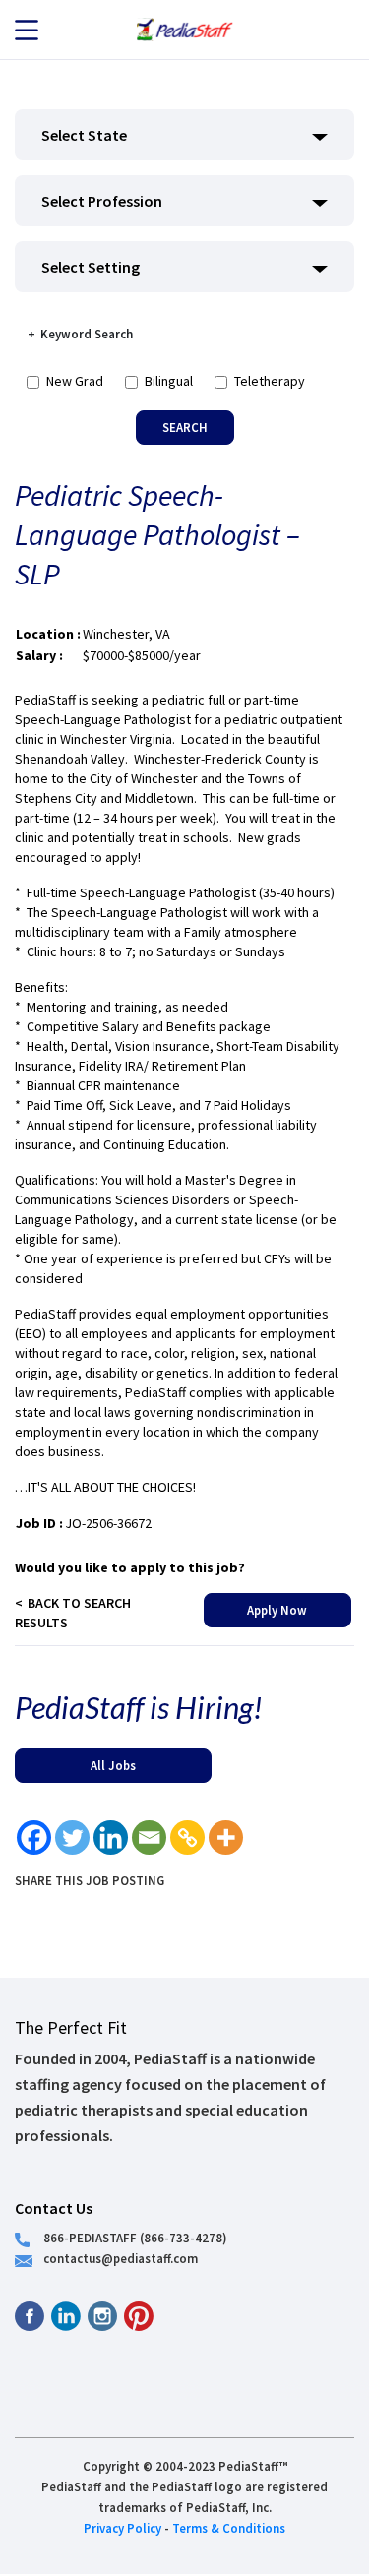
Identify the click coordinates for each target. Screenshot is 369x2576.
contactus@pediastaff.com (121, 2258)
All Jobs (113, 1765)
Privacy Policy (123, 2528)
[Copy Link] (187, 1838)
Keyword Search (87, 334)
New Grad (75, 381)
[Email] (149, 1838)
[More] (226, 1838)
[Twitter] (72, 1838)
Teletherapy (270, 381)
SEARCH (185, 427)
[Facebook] (34, 1838)
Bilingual (169, 381)
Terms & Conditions (229, 2528)
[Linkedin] (111, 1838)
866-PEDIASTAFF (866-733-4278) (135, 2238)
